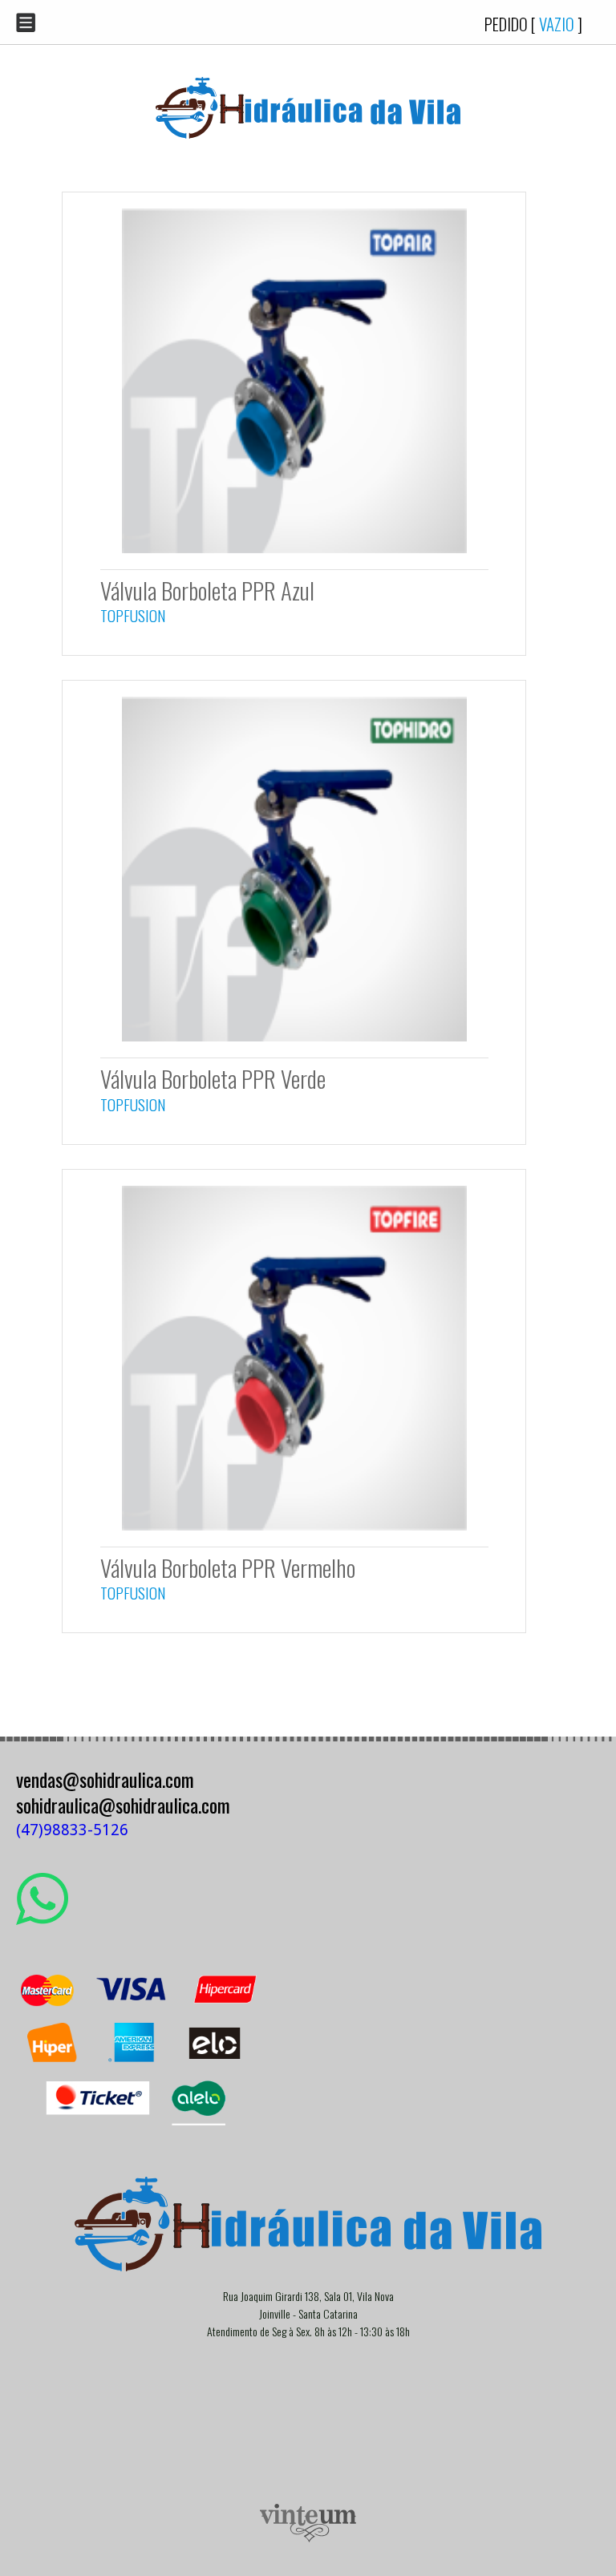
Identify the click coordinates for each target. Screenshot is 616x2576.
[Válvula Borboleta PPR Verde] (294, 1045)
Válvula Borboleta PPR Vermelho (228, 1567)
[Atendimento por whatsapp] (42, 1919)
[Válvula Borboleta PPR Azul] (294, 557)
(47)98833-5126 (72, 1830)
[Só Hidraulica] (308, 150)
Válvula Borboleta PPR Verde (213, 1078)
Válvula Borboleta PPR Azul (207, 590)
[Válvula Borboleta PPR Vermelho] (294, 1534)
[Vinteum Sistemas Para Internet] (308, 2538)
